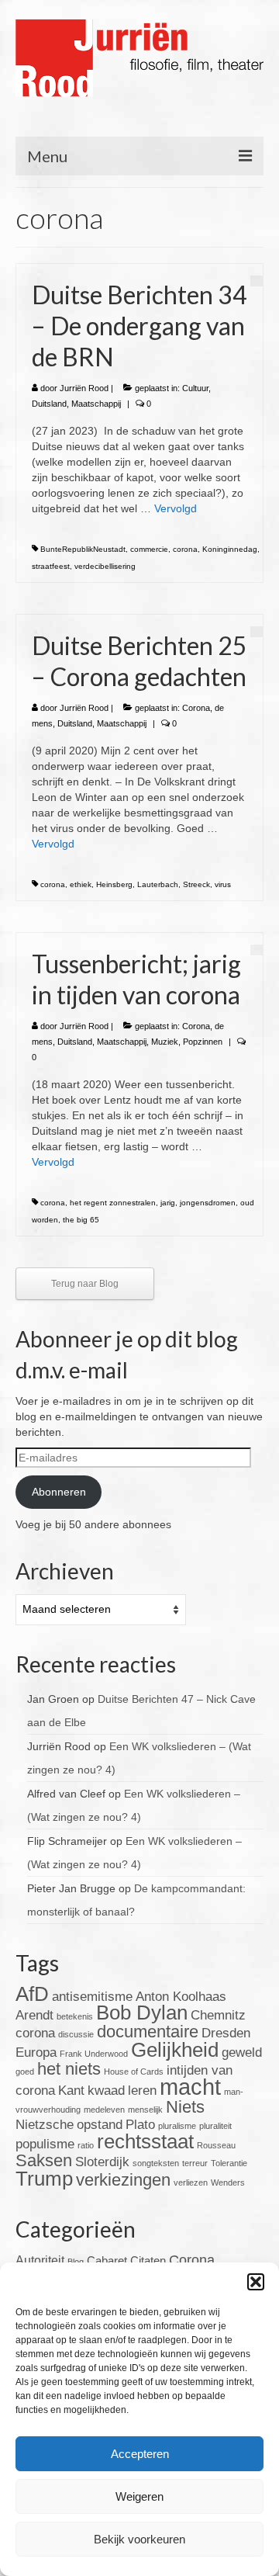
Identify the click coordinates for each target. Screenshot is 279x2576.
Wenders (228, 2182)
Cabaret (107, 2261)
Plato (140, 2125)
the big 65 (81, 1220)
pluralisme (177, 2126)
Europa (36, 2052)
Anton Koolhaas (181, 1997)
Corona (196, 708)
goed (25, 2072)
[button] (256, 2282)
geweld (242, 2052)
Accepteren (140, 2454)
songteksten (156, 2163)
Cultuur (195, 388)
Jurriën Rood (84, 388)
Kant (71, 2091)
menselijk (145, 2110)
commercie (149, 549)
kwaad (106, 2091)
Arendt (34, 2015)
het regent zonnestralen (113, 1203)
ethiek (81, 884)
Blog (76, 2262)
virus (223, 884)
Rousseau (216, 2145)
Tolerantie (229, 2163)
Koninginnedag (230, 549)
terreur (195, 2163)
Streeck (196, 884)
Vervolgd (176, 508)
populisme (45, 2144)
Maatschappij (96, 404)
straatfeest (51, 566)
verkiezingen (123, 2180)
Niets (185, 2107)
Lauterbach (158, 884)
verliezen (191, 2182)
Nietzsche (45, 2125)
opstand (100, 2125)
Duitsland (49, 404)
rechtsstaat (145, 2141)
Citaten (148, 2261)
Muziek (165, 1042)
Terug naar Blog (85, 1284)
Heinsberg (114, 884)
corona (185, 549)
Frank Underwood (94, 2054)
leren (142, 2091)
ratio (86, 2145)
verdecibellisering (105, 566)
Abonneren (59, 1492)
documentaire (148, 2032)
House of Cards (134, 2072)
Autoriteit (40, 2261)
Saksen (44, 2160)
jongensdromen (208, 1203)
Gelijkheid (175, 2050)
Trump (44, 2179)
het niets (69, 2069)
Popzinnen (203, 1042)
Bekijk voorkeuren (139, 2539)
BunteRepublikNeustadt (83, 549)
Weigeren (139, 2496)
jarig (168, 1203)
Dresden (226, 2033)
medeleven (104, 2110)
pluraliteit (215, 2126)
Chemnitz (218, 2015)
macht (190, 2087)
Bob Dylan (142, 2013)
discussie (76, 2034)
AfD (32, 1994)
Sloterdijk (102, 2162)
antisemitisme (92, 1997)
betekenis (75, 2016)
